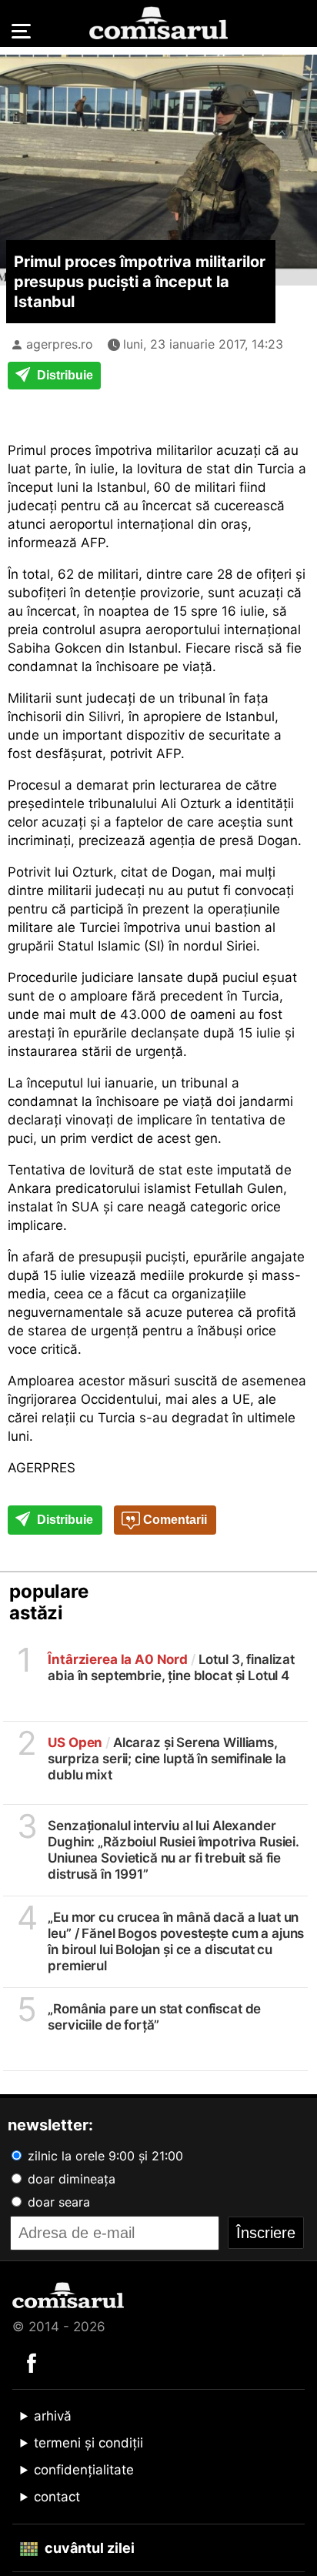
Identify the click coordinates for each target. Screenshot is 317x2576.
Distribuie (63, 375)
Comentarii (174, 1520)
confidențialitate (84, 2470)
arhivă (53, 2416)
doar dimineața (70, 2179)
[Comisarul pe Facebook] (32, 2362)
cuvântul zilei (88, 2548)
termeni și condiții (88, 2443)
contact (57, 2497)
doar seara (57, 2202)
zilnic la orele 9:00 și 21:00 (103, 2156)
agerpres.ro (60, 344)
